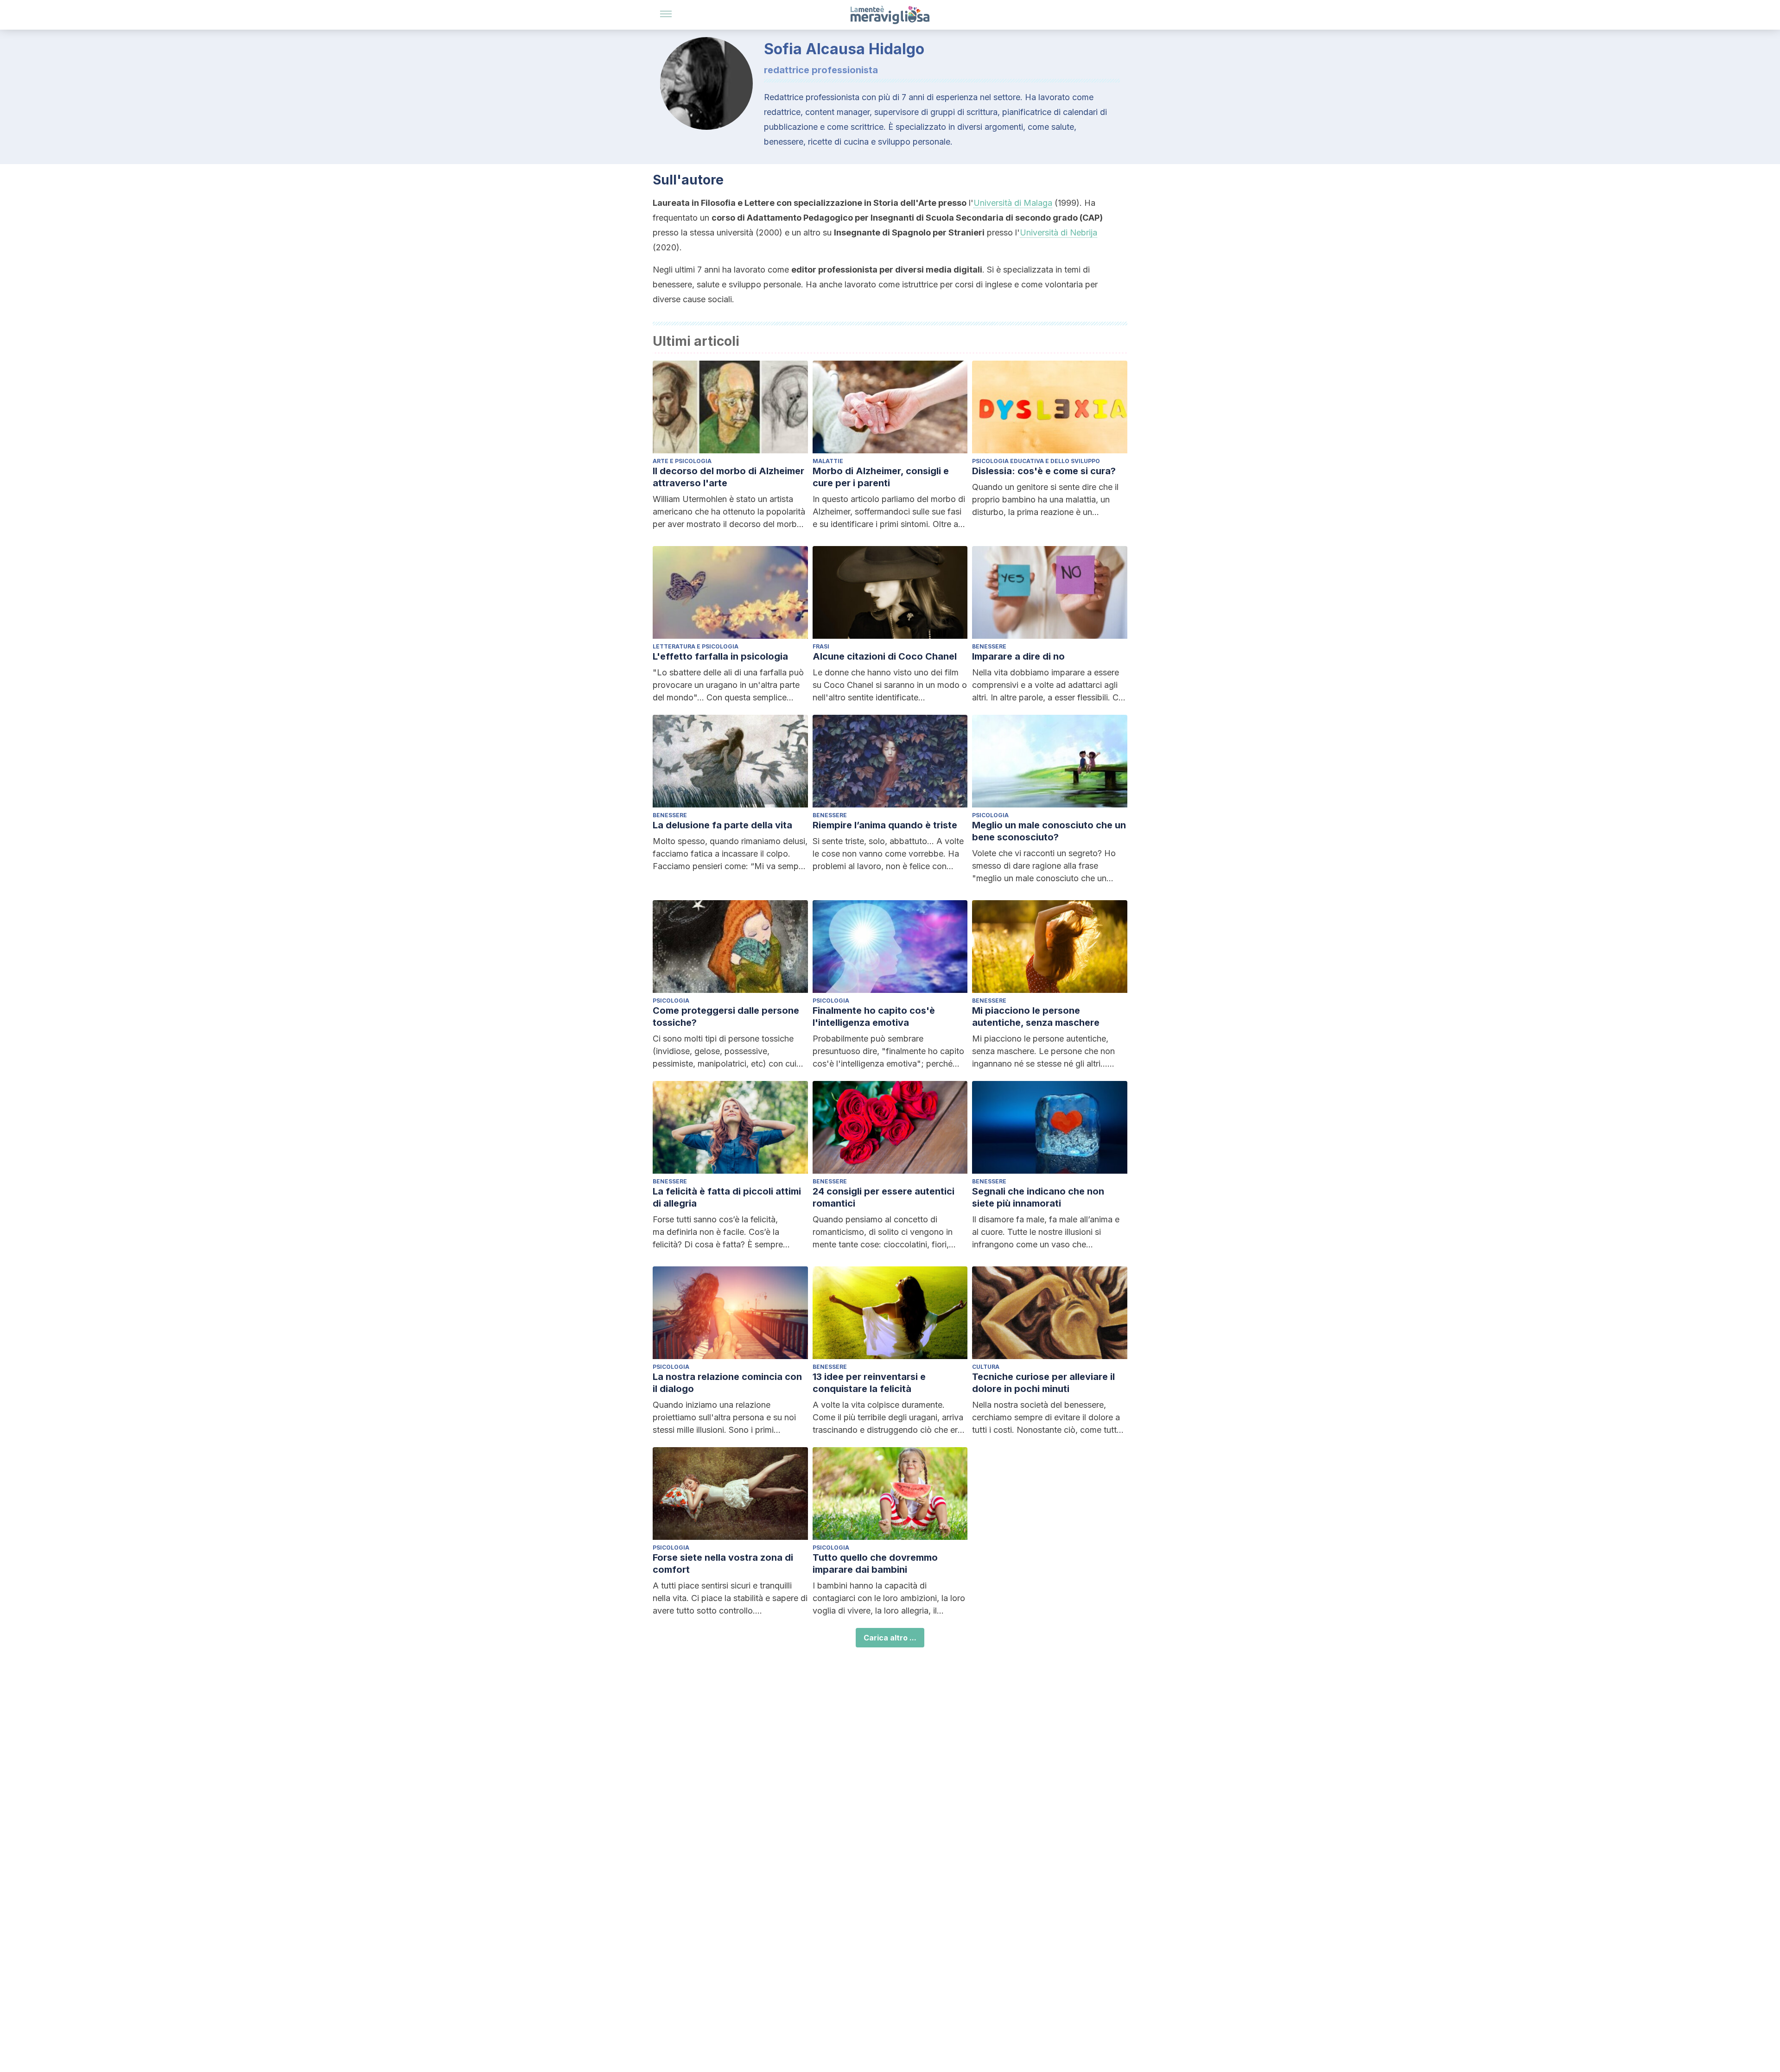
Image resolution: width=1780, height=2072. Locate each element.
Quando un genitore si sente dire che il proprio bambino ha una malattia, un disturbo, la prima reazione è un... (1045, 499)
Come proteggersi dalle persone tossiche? (726, 1017)
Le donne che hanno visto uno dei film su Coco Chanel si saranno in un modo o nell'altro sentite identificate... (890, 685)
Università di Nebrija (1058, 232)
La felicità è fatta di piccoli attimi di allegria (727, 1197)
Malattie (828, 461)
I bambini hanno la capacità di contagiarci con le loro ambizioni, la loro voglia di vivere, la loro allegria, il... (889, 1598)
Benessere (989, 646)
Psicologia (990, 815)
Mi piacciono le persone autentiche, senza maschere (1036, 1017)
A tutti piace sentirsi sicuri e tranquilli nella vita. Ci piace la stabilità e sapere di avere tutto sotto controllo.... (730, 1598)
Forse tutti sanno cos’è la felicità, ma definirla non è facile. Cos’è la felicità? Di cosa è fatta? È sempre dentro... (718, 1233)
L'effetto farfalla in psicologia (720, 656)
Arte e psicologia (682, 461)
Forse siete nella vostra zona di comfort (723, 1564)
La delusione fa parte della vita (722, 825)
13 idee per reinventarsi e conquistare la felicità (869, 1383)
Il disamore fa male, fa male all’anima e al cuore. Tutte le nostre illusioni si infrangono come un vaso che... (1046, 1232)
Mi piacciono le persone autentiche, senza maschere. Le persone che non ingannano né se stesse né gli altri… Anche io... (1043, 1052)
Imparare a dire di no (1018, 656)
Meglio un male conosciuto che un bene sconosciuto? (1049, 831)
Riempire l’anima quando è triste (885, 825)
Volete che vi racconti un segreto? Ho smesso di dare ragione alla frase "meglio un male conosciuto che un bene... (1044, 866)
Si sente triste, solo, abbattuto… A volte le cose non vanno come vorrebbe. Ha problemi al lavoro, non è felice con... (888, 854)
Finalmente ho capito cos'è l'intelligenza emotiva (874, 1017)
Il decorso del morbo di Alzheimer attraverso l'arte (728, 477)
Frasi (821, 646)
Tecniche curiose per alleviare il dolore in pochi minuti (1043, 1383)
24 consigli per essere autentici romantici (884, 1197)
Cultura (986, 1367)
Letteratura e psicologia (696, 646)
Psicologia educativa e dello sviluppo (1036, 461)
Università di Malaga (1013, 203)
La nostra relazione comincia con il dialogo (727, 1383)
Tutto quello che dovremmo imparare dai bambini (875, 1564)
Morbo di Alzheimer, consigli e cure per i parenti (881, 477)
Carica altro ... (890, 1638)
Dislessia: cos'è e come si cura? (1044, 471)
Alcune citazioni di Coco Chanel (885, 656)
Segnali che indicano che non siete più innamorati (1038, 1197)
